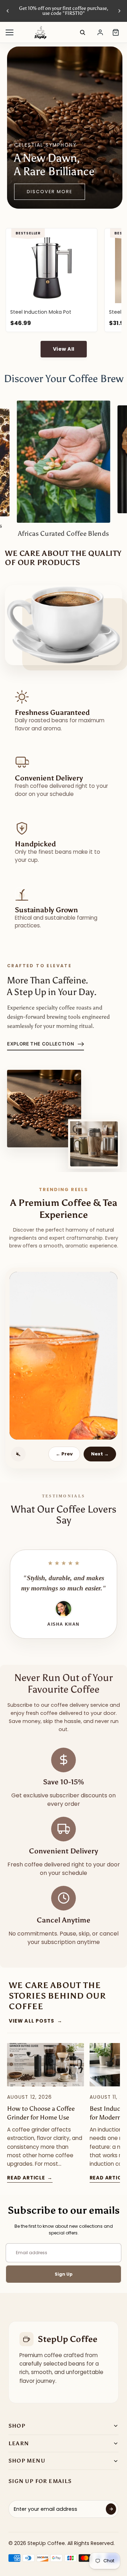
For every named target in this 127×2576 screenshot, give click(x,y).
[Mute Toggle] (18, 1454)
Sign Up (64, 2274)
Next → (100, 1454)
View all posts (36, 2021)
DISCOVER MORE (50, 192)
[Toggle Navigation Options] (10, 32)
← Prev (64, 1454)
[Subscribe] (111, 2509)
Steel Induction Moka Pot (41, 312)
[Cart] (116, 32)
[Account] (100, 32)
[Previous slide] (8, 11)
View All (64, 349)
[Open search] (83, 32)
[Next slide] (119, 11)
